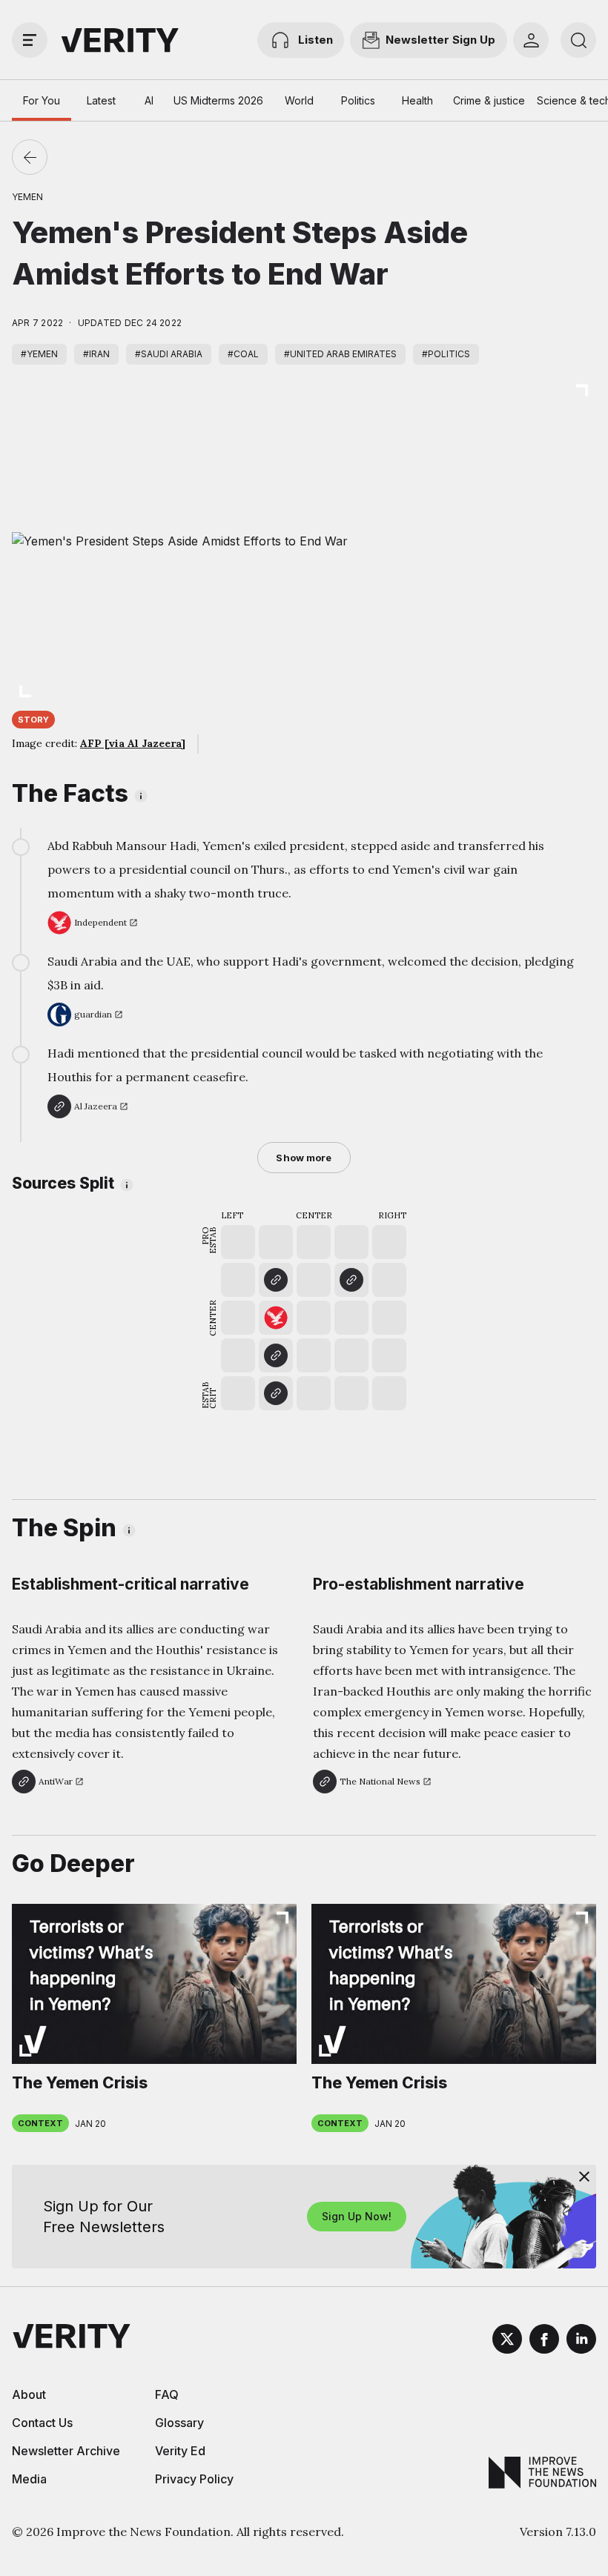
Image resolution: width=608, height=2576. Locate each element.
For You (42, 100)
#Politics (446, 354)
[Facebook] (544, 2341)
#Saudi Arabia (169, 354)
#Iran (96, 354)
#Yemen (39, 354)
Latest (101, 100)
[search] (578, 40)
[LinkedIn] (581, 2341)
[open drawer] (30, 40)
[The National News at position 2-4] (276, 1280)
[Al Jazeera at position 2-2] (276, 1355)
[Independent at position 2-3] (276, 1318)
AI (149, 100)
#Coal (243, 354)
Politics (358, 100)
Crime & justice (489, 100)
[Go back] (30, 157)
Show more (304, 1158)
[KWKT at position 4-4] (351, 1280)
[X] (507, 2341)
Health (417, 100)
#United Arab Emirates (340, 354)
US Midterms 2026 (218, 100)
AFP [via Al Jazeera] (133, 743)
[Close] (584, 2177)
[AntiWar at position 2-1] (276, 1393)
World (299, 100)
